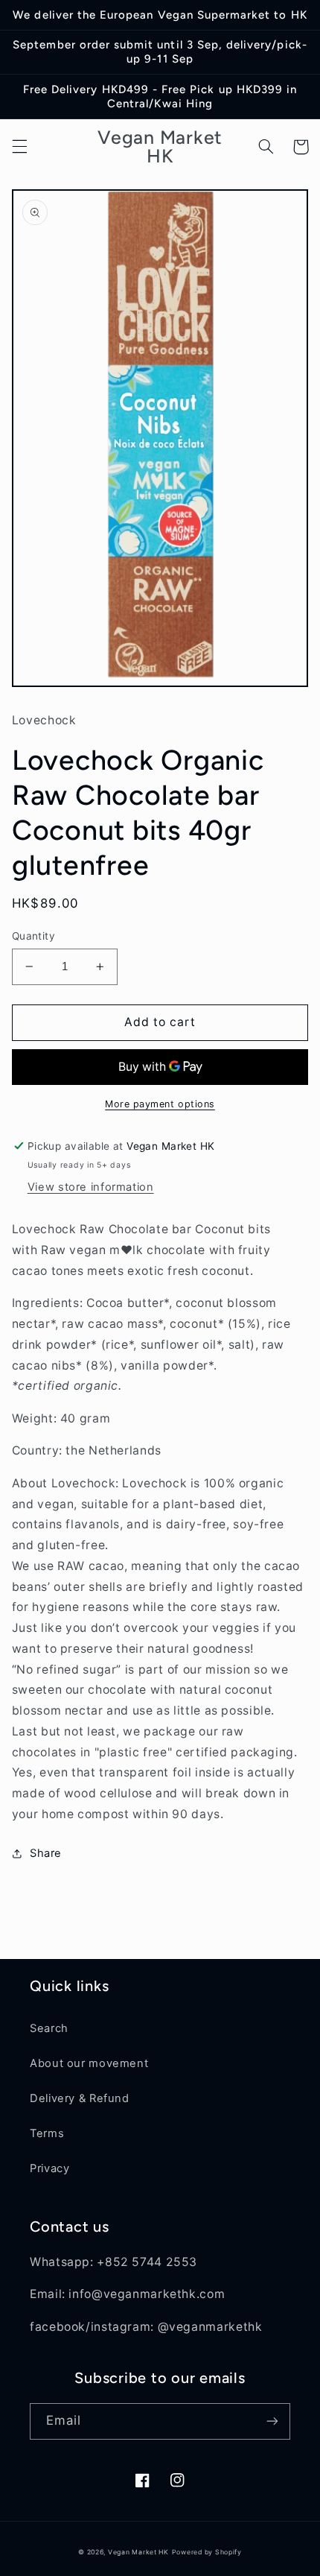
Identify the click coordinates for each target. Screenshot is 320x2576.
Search (49, 2028)
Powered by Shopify (207, 2552)
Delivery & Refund (80, 2098)
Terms (47, 2133)
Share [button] (46, 1853)
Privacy (49, 2168)
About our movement (89, 2063)
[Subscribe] (272, 2421)
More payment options (160, 1104)
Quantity (33, 936)
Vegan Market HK (138, 2552)
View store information (91, 1187)
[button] (19, 147)
